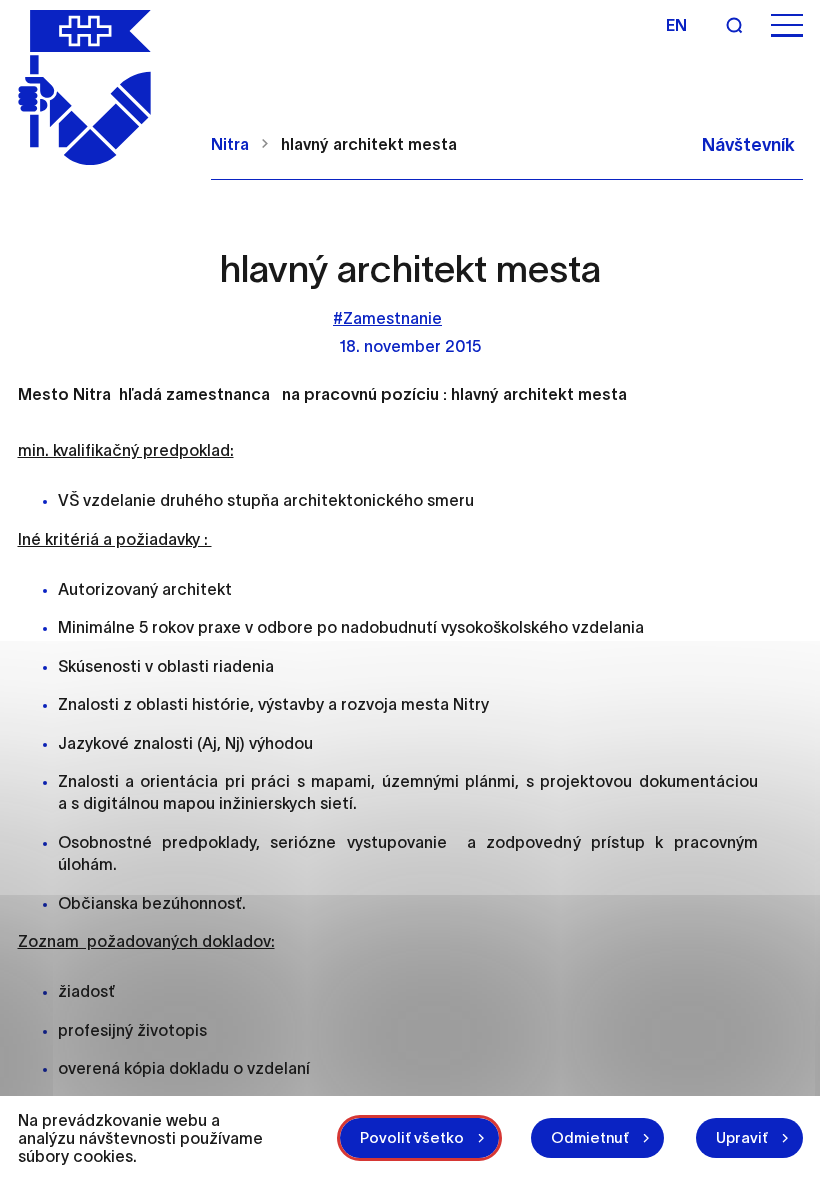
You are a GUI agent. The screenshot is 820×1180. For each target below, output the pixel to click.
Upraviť (742, 1137)
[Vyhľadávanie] (734, 25)
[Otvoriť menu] (787, 25)
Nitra (230, 144)
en (676, 25)
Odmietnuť (590, 1137)
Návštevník (748, 145)
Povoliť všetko (412, 1137)
